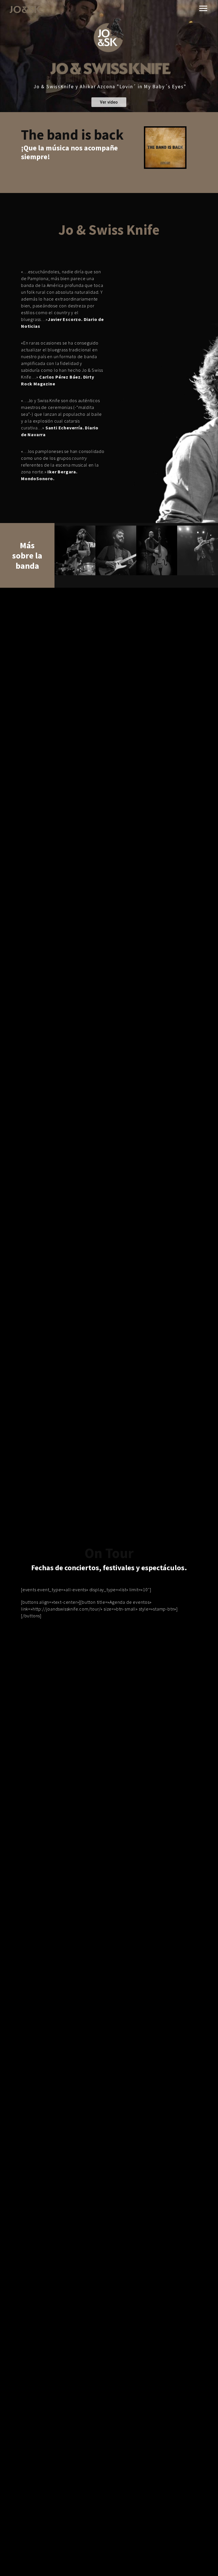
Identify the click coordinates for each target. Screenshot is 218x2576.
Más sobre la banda (27, 555)
